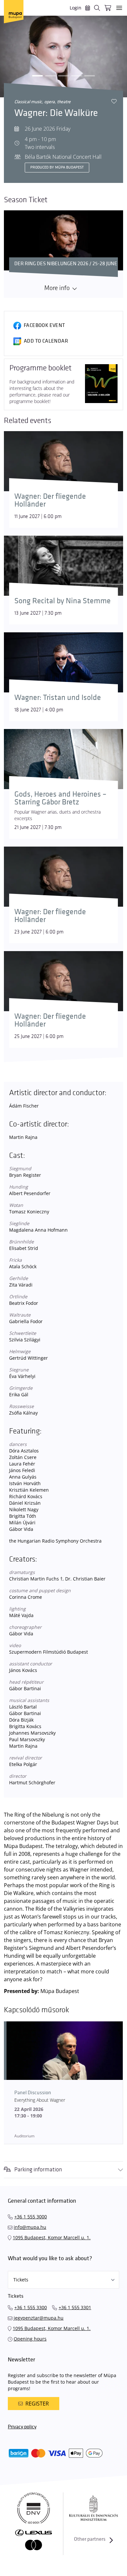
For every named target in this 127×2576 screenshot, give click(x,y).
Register (37, 2404)
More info (57, 288)
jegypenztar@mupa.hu (39, 2318)
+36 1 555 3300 (31, 2307)
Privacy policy (22, 2427)
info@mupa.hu (30, 2227)
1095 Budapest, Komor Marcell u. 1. (52, 2237)
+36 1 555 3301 (75, 2307)
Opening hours (30, 2339)
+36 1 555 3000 (31, 2217)
